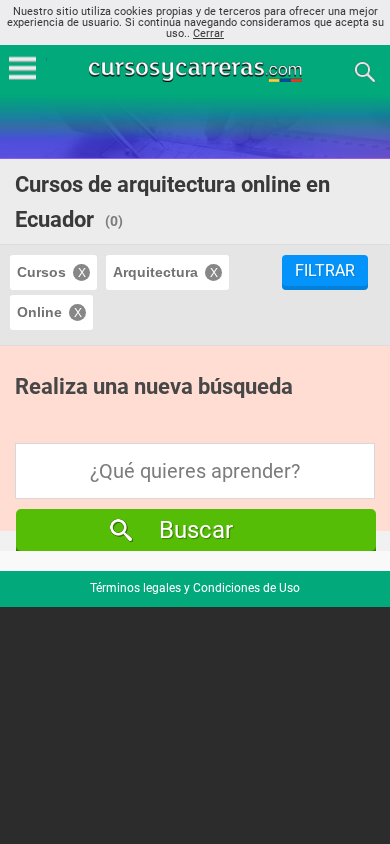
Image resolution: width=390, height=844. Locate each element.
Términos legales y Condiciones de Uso (195, 588)
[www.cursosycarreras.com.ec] (197, 70)
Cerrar (208, 33)
